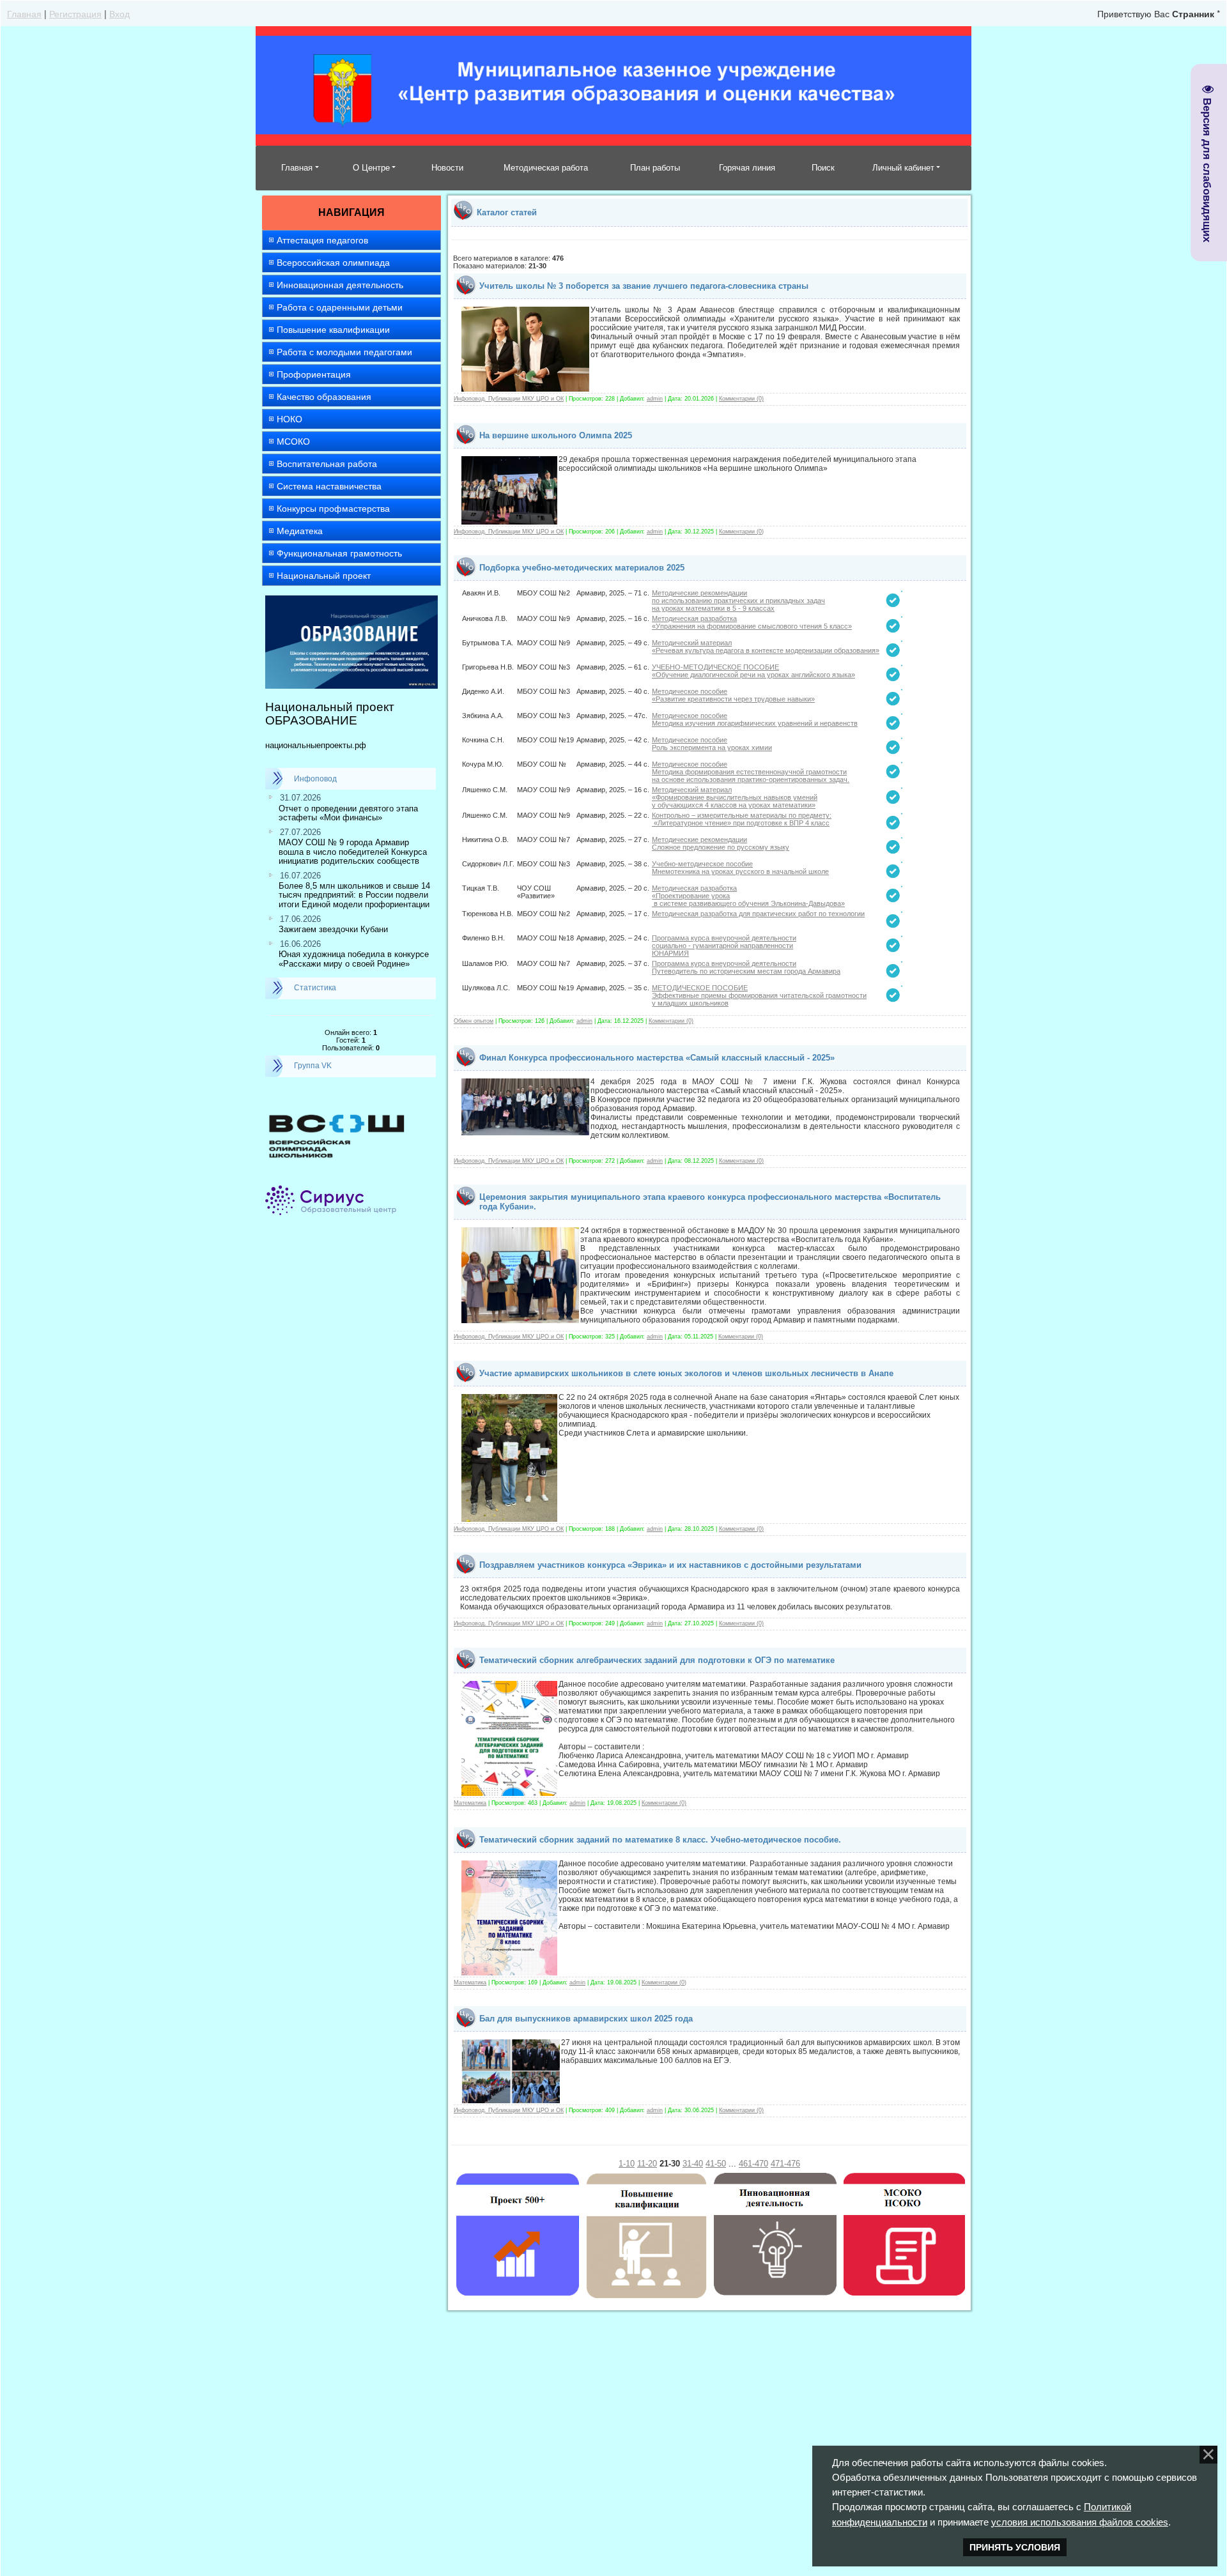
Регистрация (75, 13)
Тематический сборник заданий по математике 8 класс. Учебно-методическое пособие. (660, 1840)
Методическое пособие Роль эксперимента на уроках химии (712, 744)
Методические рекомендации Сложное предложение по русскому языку (721, 843)
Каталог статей (507, 212)
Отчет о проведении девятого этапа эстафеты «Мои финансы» (348, 813)
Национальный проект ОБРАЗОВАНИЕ (330, 714)
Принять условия (1015, 2547)
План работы (655, 168)
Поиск (823, 168)
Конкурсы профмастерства (333, 509)
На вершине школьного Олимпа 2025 (556, 435)
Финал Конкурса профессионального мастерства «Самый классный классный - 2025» (657, 1058)
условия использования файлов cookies (1080, 2522)
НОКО (289, 419)
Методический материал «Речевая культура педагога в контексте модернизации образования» (766, 647)
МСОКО (293, 441)
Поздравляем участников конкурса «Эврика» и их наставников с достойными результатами (670, 1565)
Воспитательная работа (327, 464)
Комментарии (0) (741, 399)
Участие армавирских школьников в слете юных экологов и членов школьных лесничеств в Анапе (686, 1373)
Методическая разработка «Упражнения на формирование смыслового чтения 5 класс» (752, 622)
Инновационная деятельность (340, 285)
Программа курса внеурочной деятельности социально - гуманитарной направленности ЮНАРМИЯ (724, 946)
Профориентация (314, 374)
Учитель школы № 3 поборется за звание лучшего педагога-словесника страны (644, 286)
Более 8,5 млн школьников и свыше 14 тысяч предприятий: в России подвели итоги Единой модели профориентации (354, 895)
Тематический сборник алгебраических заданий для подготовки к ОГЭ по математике (657, 1660)
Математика (470, 1803)
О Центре (371, 168)
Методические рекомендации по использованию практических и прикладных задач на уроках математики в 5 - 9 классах (738, 601)
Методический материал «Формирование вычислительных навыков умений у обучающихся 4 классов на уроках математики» (735, 797)
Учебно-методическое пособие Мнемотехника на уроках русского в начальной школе (740, 868)
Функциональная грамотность (339, 553)
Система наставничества (329, 486)
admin (655, 399)
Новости (447, 168)
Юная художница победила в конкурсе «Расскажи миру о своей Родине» (354, 959)
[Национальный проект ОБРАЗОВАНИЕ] (351, 601)
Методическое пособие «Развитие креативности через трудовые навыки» (733, 695)
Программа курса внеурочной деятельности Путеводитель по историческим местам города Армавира (746, 967)
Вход (120, 13)
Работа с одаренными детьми (340, 307)
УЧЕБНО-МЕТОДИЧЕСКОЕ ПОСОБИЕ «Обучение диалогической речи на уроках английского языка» (753, 671)
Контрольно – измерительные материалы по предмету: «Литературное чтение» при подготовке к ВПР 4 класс (742, 819)
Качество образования (324, 397)
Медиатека (300, 531)
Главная (24, 13)
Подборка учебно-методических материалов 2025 (582, 568)
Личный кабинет (903, 168)
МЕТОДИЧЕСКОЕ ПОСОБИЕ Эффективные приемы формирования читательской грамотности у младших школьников (759, 995)
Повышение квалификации (333, 330)
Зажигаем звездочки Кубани (333, 929)
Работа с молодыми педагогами (344, 352)
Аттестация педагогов (322, 240)
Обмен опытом (474, 1021)
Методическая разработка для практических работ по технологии (758, 914)
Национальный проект (324, 576)
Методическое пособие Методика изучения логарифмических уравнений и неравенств (755, 719)
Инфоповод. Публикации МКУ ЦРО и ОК (509, 399)
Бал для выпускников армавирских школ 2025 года (586, 2019)
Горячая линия (747, 168)
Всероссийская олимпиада (333, 263)
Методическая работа (546, 168)
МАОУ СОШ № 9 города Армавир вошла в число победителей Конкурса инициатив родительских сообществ (353, 852)
